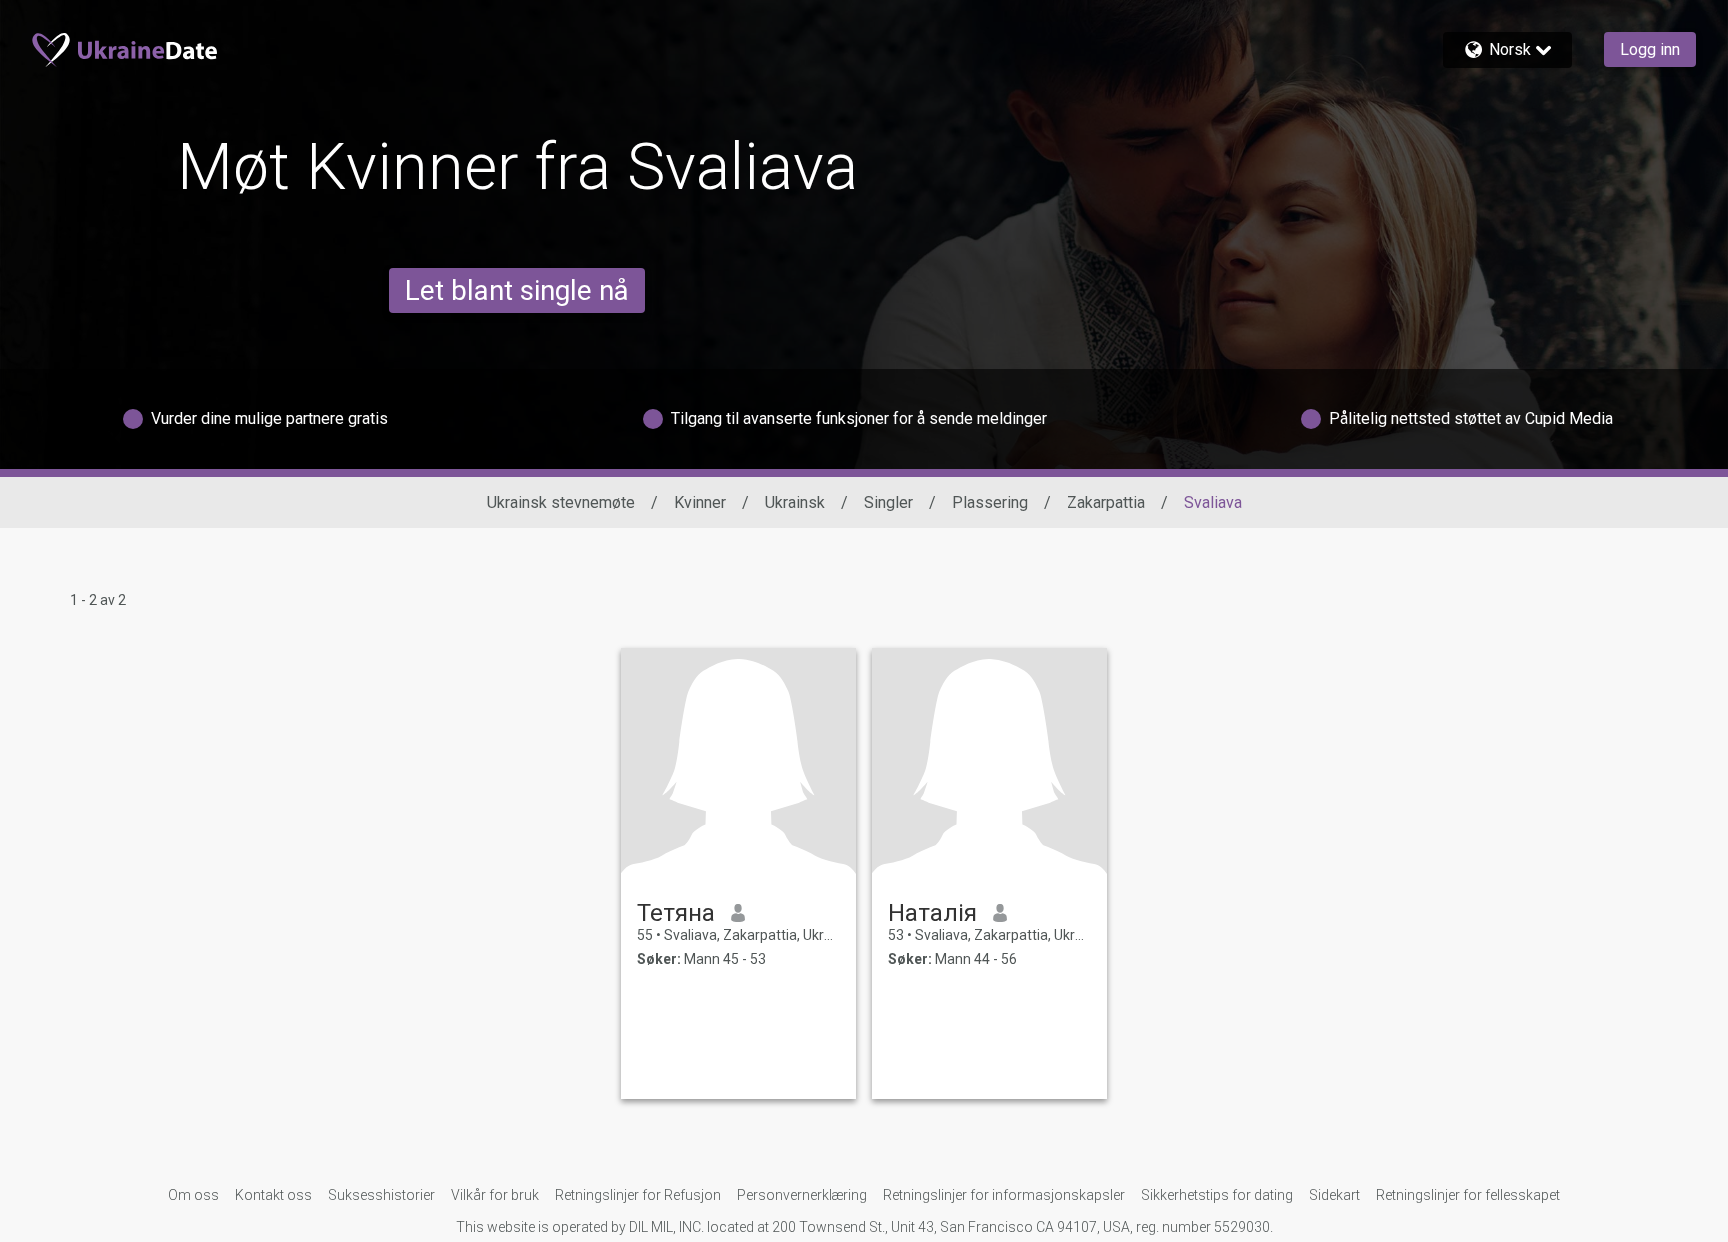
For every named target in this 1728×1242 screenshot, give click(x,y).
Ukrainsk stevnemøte (561, 502)
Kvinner (700, 502)
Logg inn (1650, 49)
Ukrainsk (795, 502)
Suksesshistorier (381, 1195)
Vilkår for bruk (495, 1195)
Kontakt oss (273, 1195)
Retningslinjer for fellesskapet (1468, 1195)
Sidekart (1334, 1195)
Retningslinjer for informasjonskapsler (1004, 1195)
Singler (888, 502)
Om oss (193, 1195)
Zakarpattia (1106, 502)
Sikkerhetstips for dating (1217, 1195)
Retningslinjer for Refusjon (638, 1195)
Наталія (932, 913)
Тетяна (676, 913)
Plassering (990, 502)
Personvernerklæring (802, 1195)
